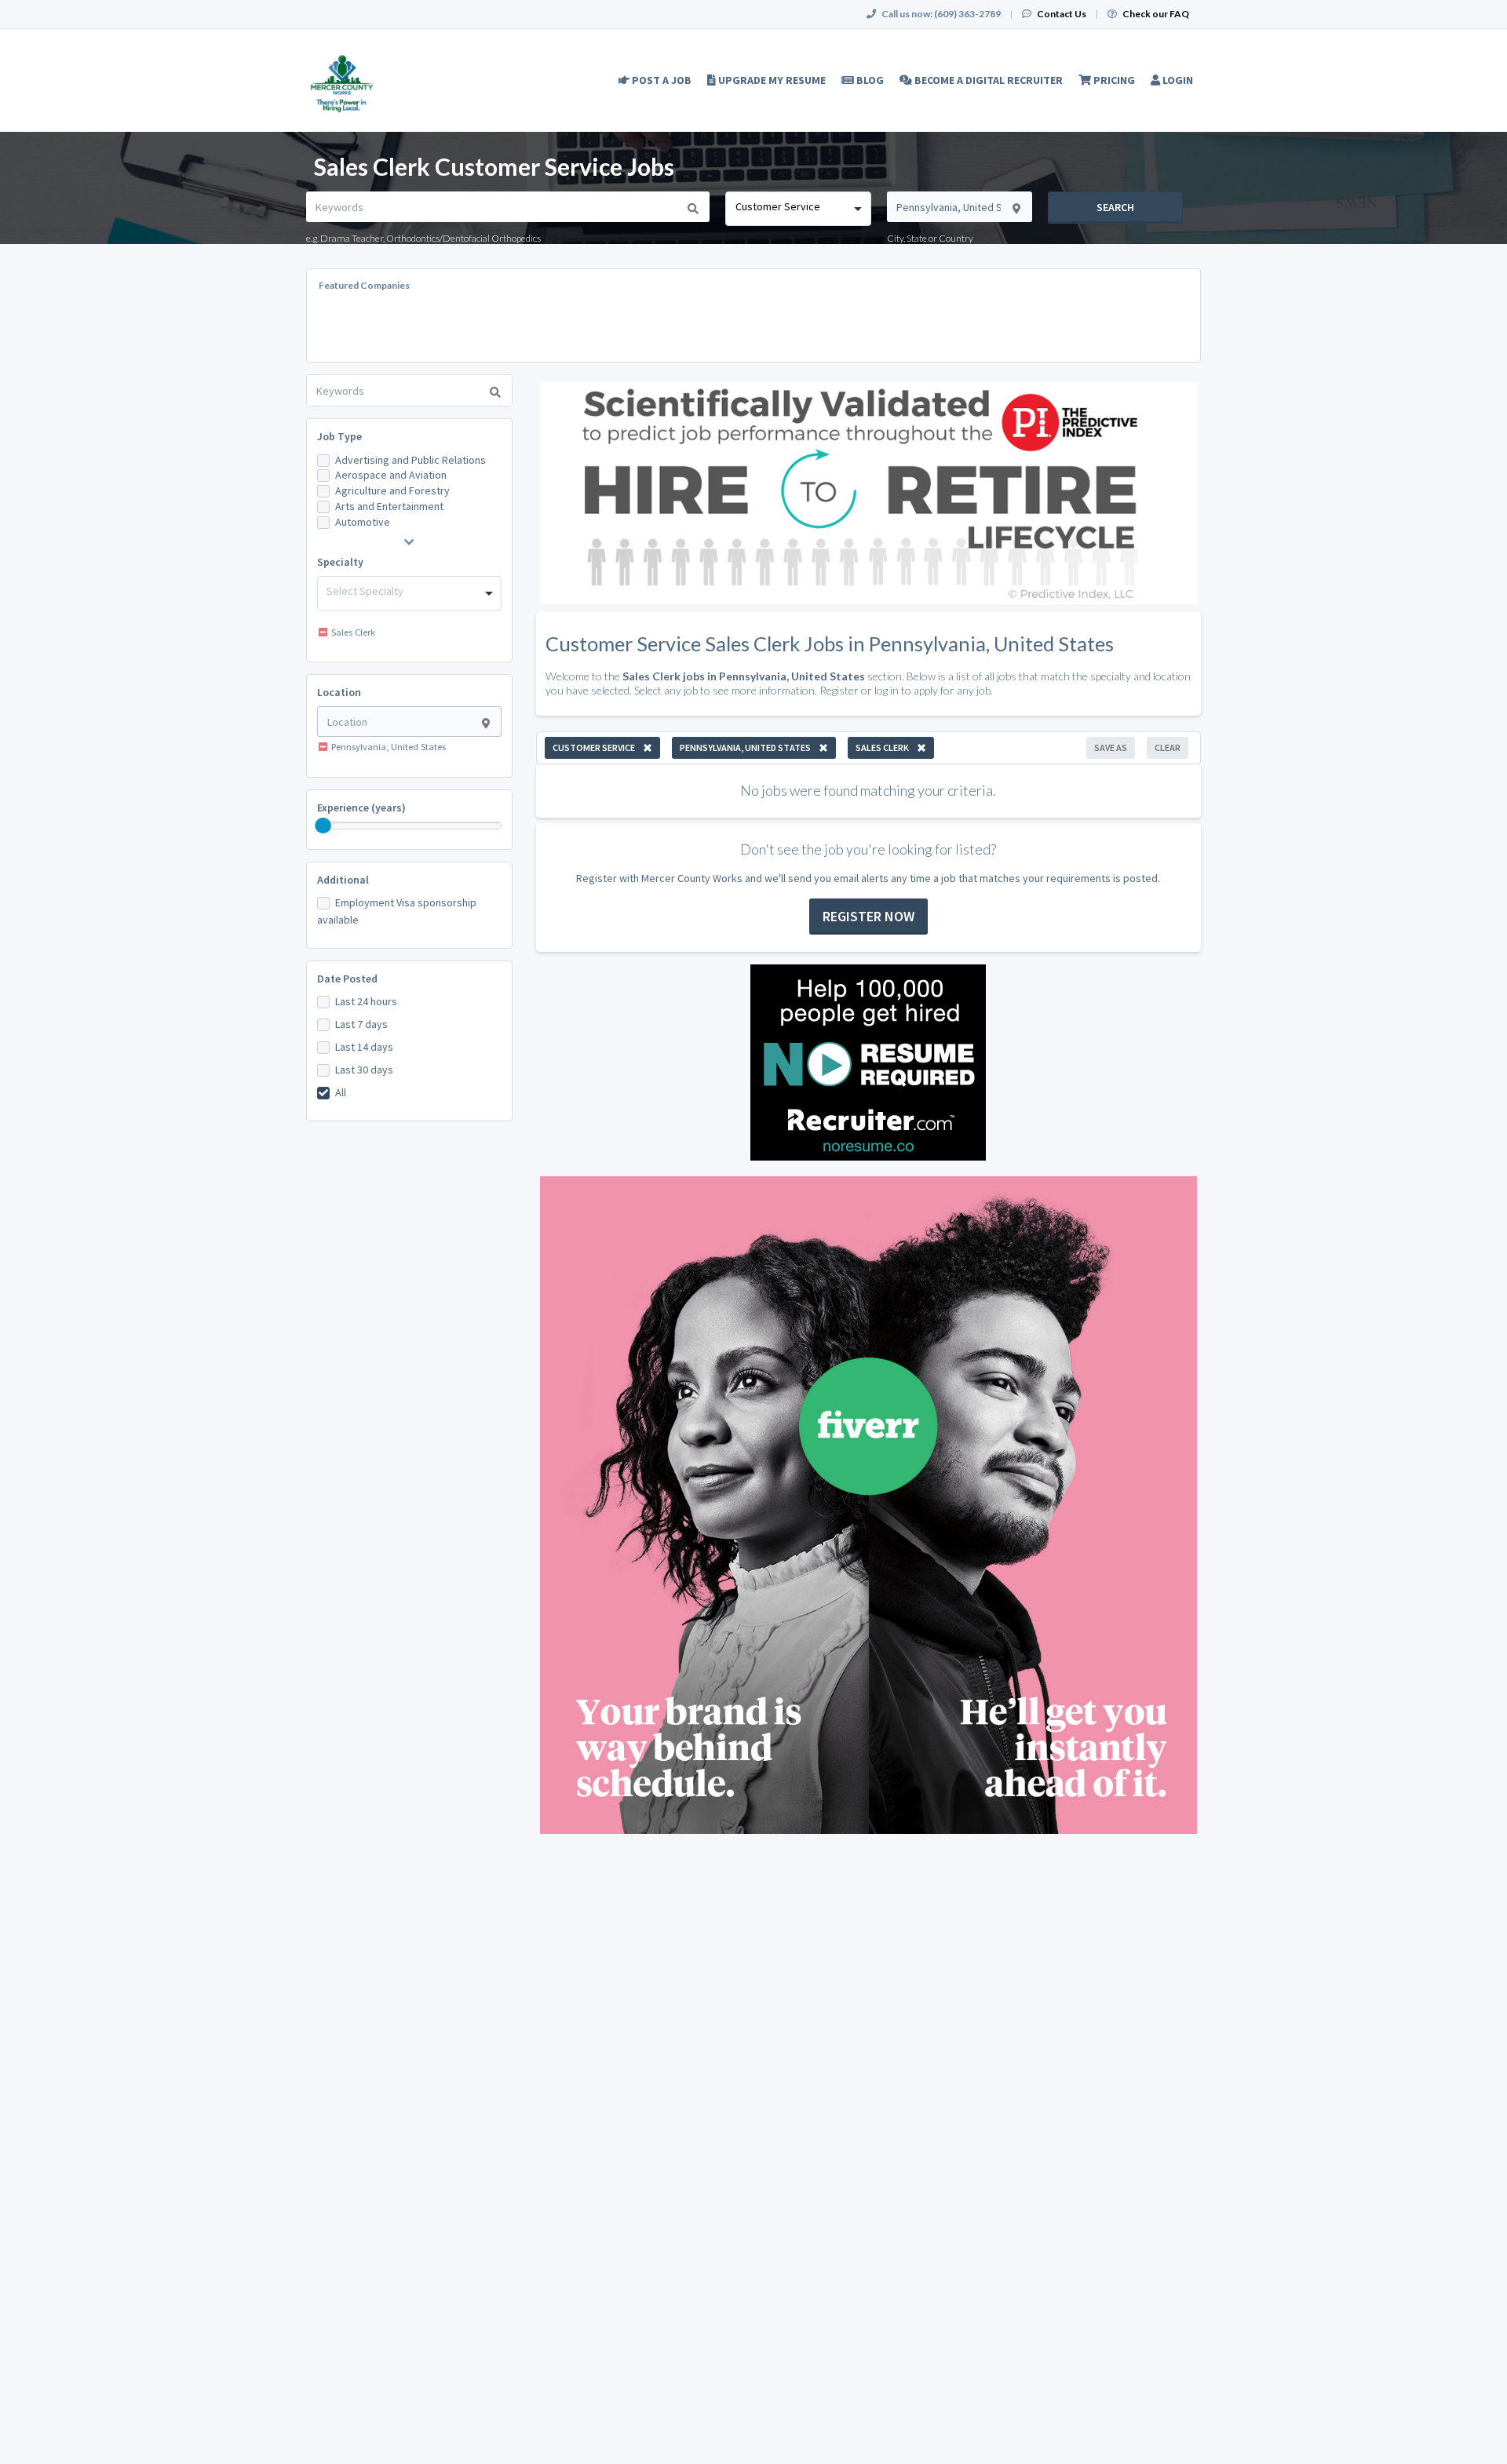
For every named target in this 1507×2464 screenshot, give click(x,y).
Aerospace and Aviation (391, 475)
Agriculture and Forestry (392, 490)
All (341, 1092)
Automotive (363, 522)
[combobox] (798, 209)
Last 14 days (364, 1047)
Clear (1168, 747)
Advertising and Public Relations (411, 460)
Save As (1111, 747)
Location (339, 692)
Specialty (340, 562)
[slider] (323, 826)
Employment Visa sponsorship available (397, 911)
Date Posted (347, 979)
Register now (868, 916)
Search (1115, 207)
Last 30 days (364, 1070)
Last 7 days (361, 1024)
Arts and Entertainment (389, 506)
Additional (343, 880)
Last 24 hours (366, 1001)
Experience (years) (361, 807)
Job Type (339, 436)
